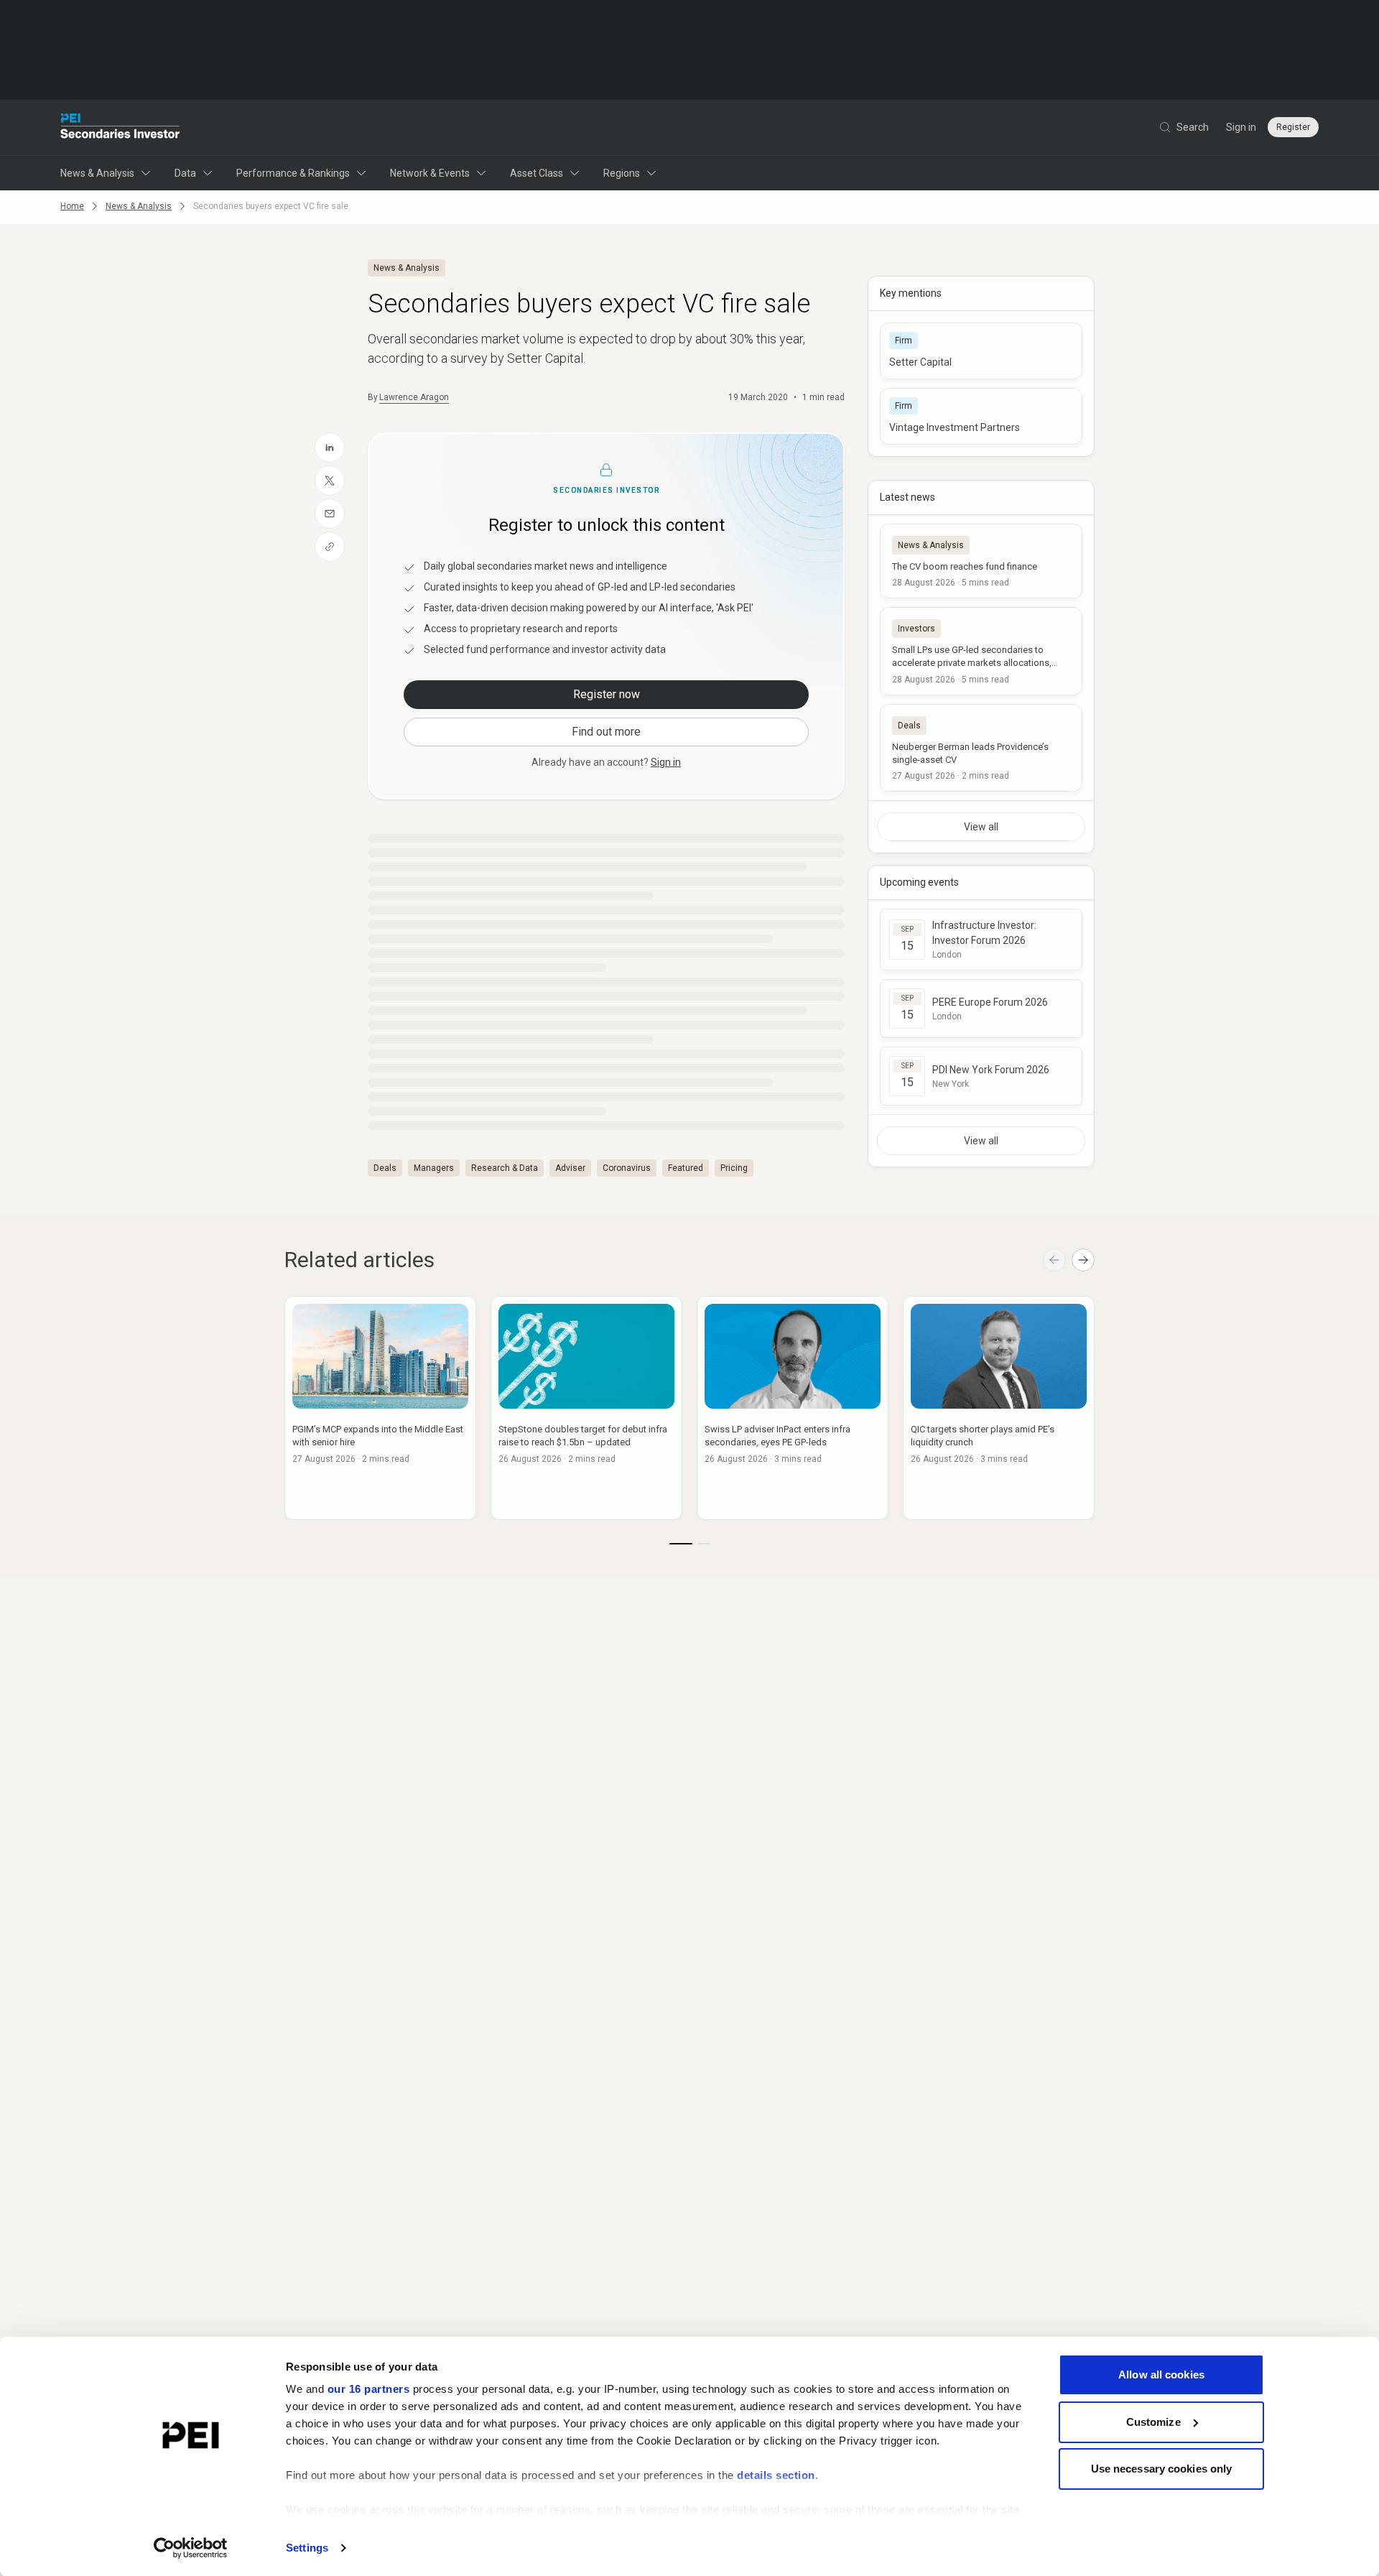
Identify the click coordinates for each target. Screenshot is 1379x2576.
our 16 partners (369, 2389)
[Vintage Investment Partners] (981, 416)
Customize (1153, 2422)
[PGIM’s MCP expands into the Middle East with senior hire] (380, 1408)
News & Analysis (97, 173)
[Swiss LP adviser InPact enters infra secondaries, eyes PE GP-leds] (793, 1408)
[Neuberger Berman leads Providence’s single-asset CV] (981, 748)
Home (72, 206)
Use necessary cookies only (1162, 2469)
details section (776, 2475)
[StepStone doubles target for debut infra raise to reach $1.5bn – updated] (586, 1408)
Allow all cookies (1161, 2375)
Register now (607, 694)
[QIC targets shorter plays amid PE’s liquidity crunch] (999, 1408)
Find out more (606, 732)
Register (1293, 127)
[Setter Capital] (981, 351)
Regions (622, 173)
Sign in (1241, 127)
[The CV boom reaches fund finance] (981, 561)
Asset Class (537, 173)
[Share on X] (330, 481)
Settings (307, 2548)
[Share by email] (330, 514)
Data (185, 173)
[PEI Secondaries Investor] (120, 127)
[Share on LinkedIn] (330, 448)
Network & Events (430, 173)
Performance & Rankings (293, 173)
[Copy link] (330, 547)
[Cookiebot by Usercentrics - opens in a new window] (191, 2548)
